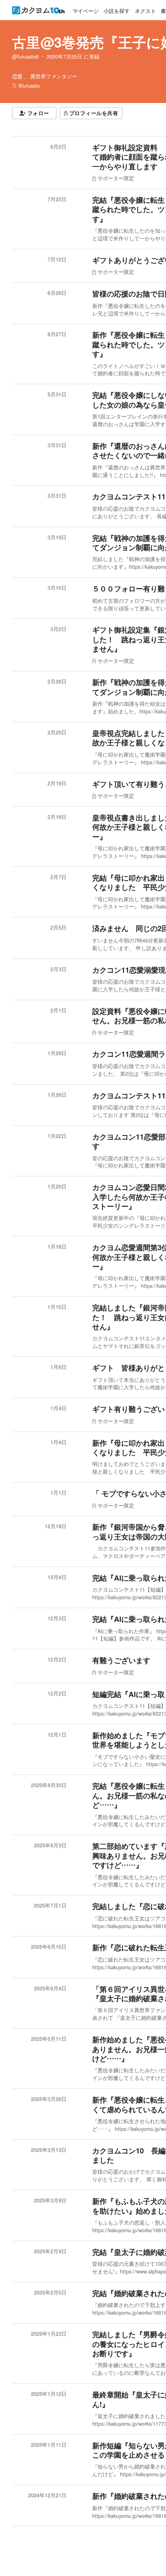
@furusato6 (25, 57)
